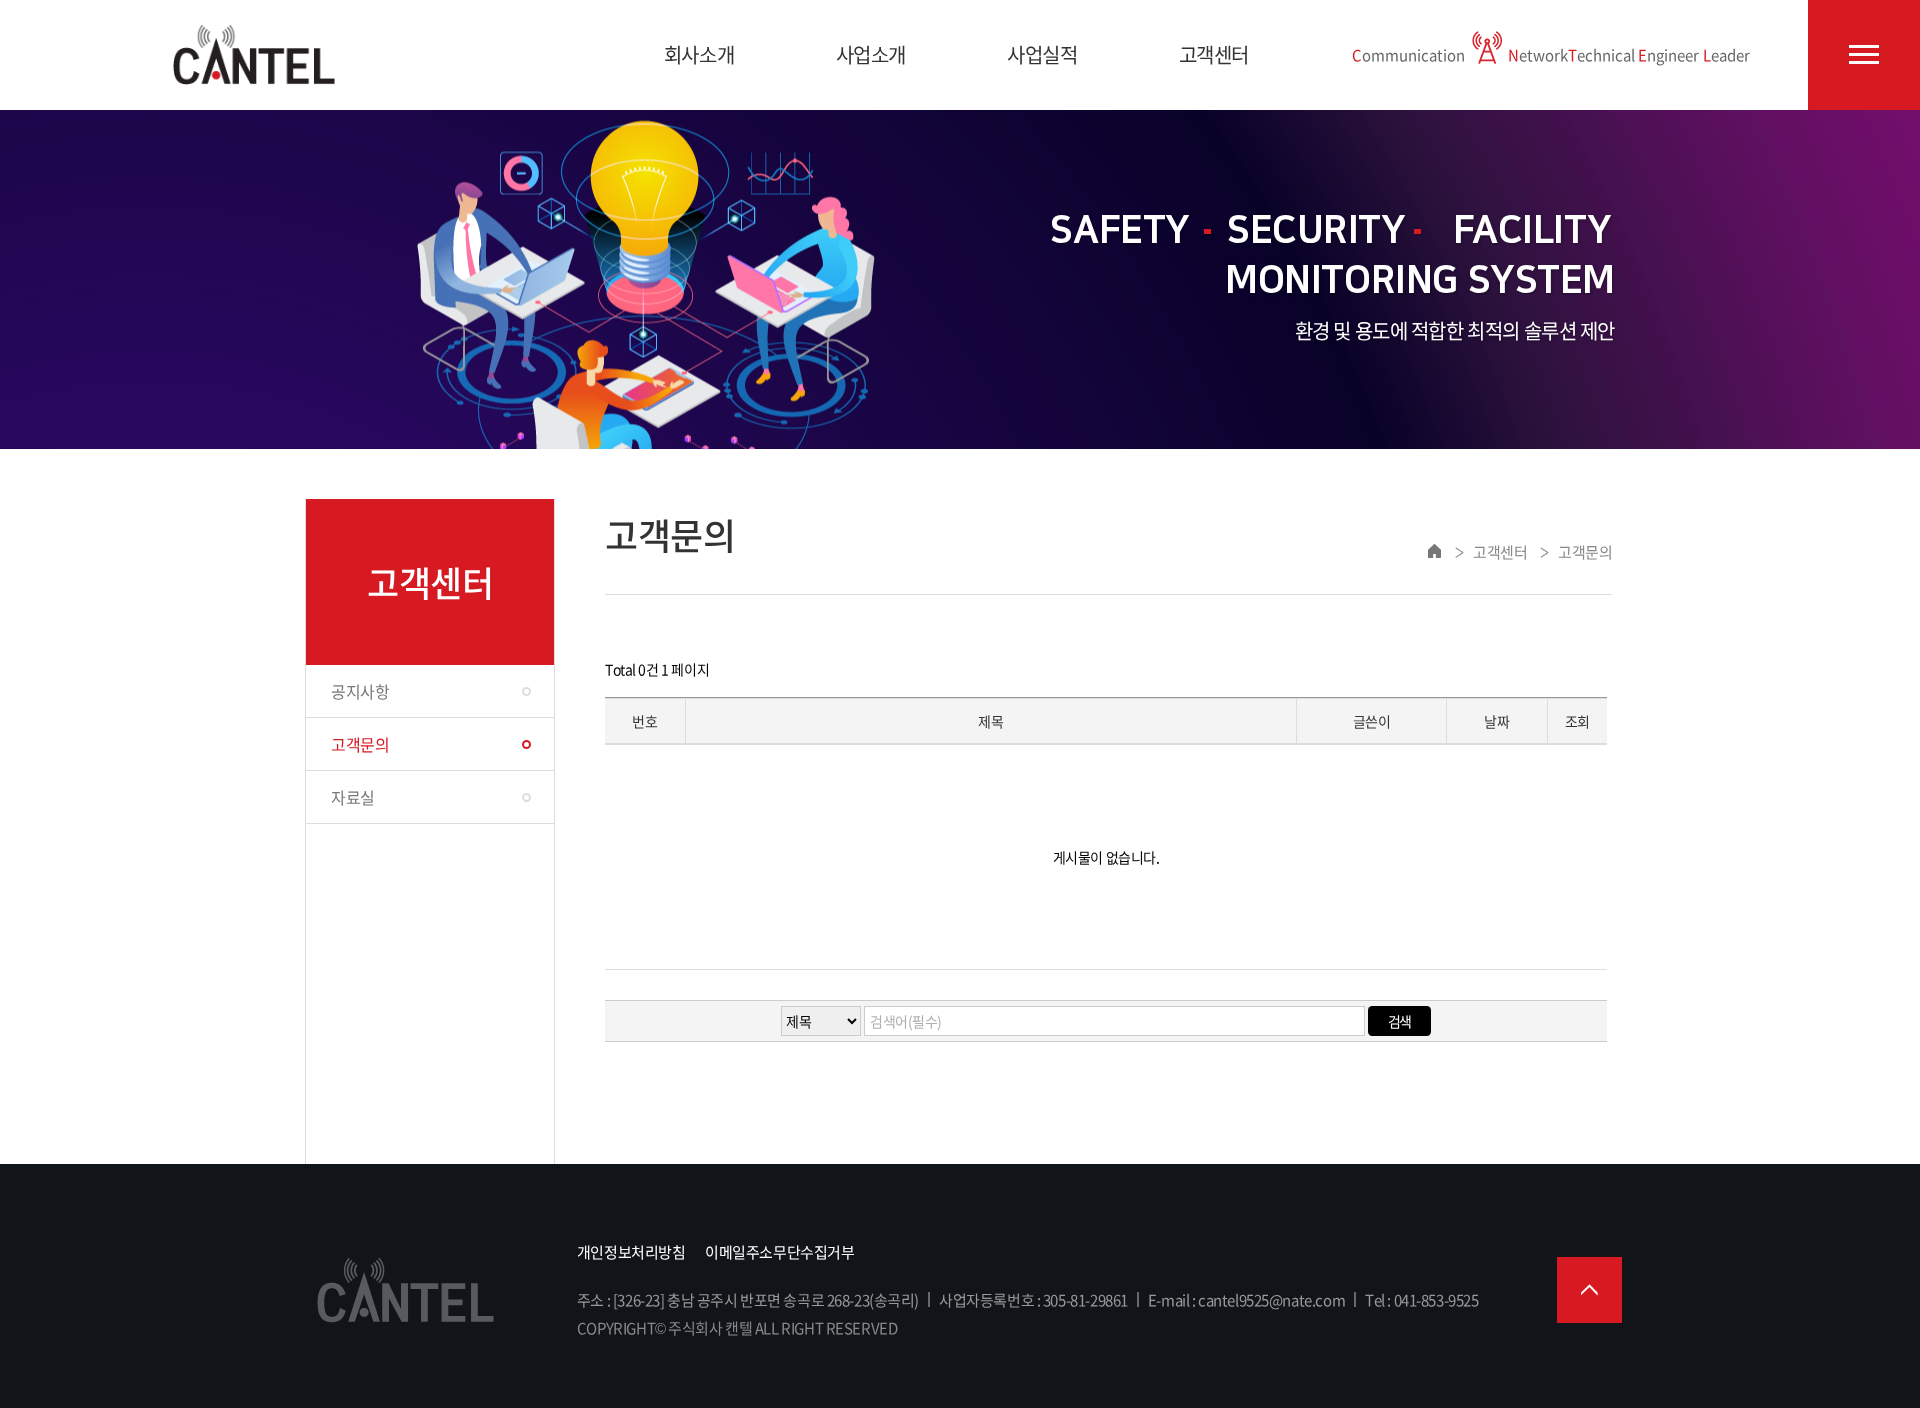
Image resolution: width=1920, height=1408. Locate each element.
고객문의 (360, 744)
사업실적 (1042, 54)
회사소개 (699, 54)
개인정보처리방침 (631, 1252)
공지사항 (360, 691)
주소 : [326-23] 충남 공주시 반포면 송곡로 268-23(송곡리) (748, 1300)
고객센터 (1214, 54)
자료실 (353, 797)
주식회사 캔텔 (254, 55)
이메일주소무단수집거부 (779, 1252)
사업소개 (871, 54)
